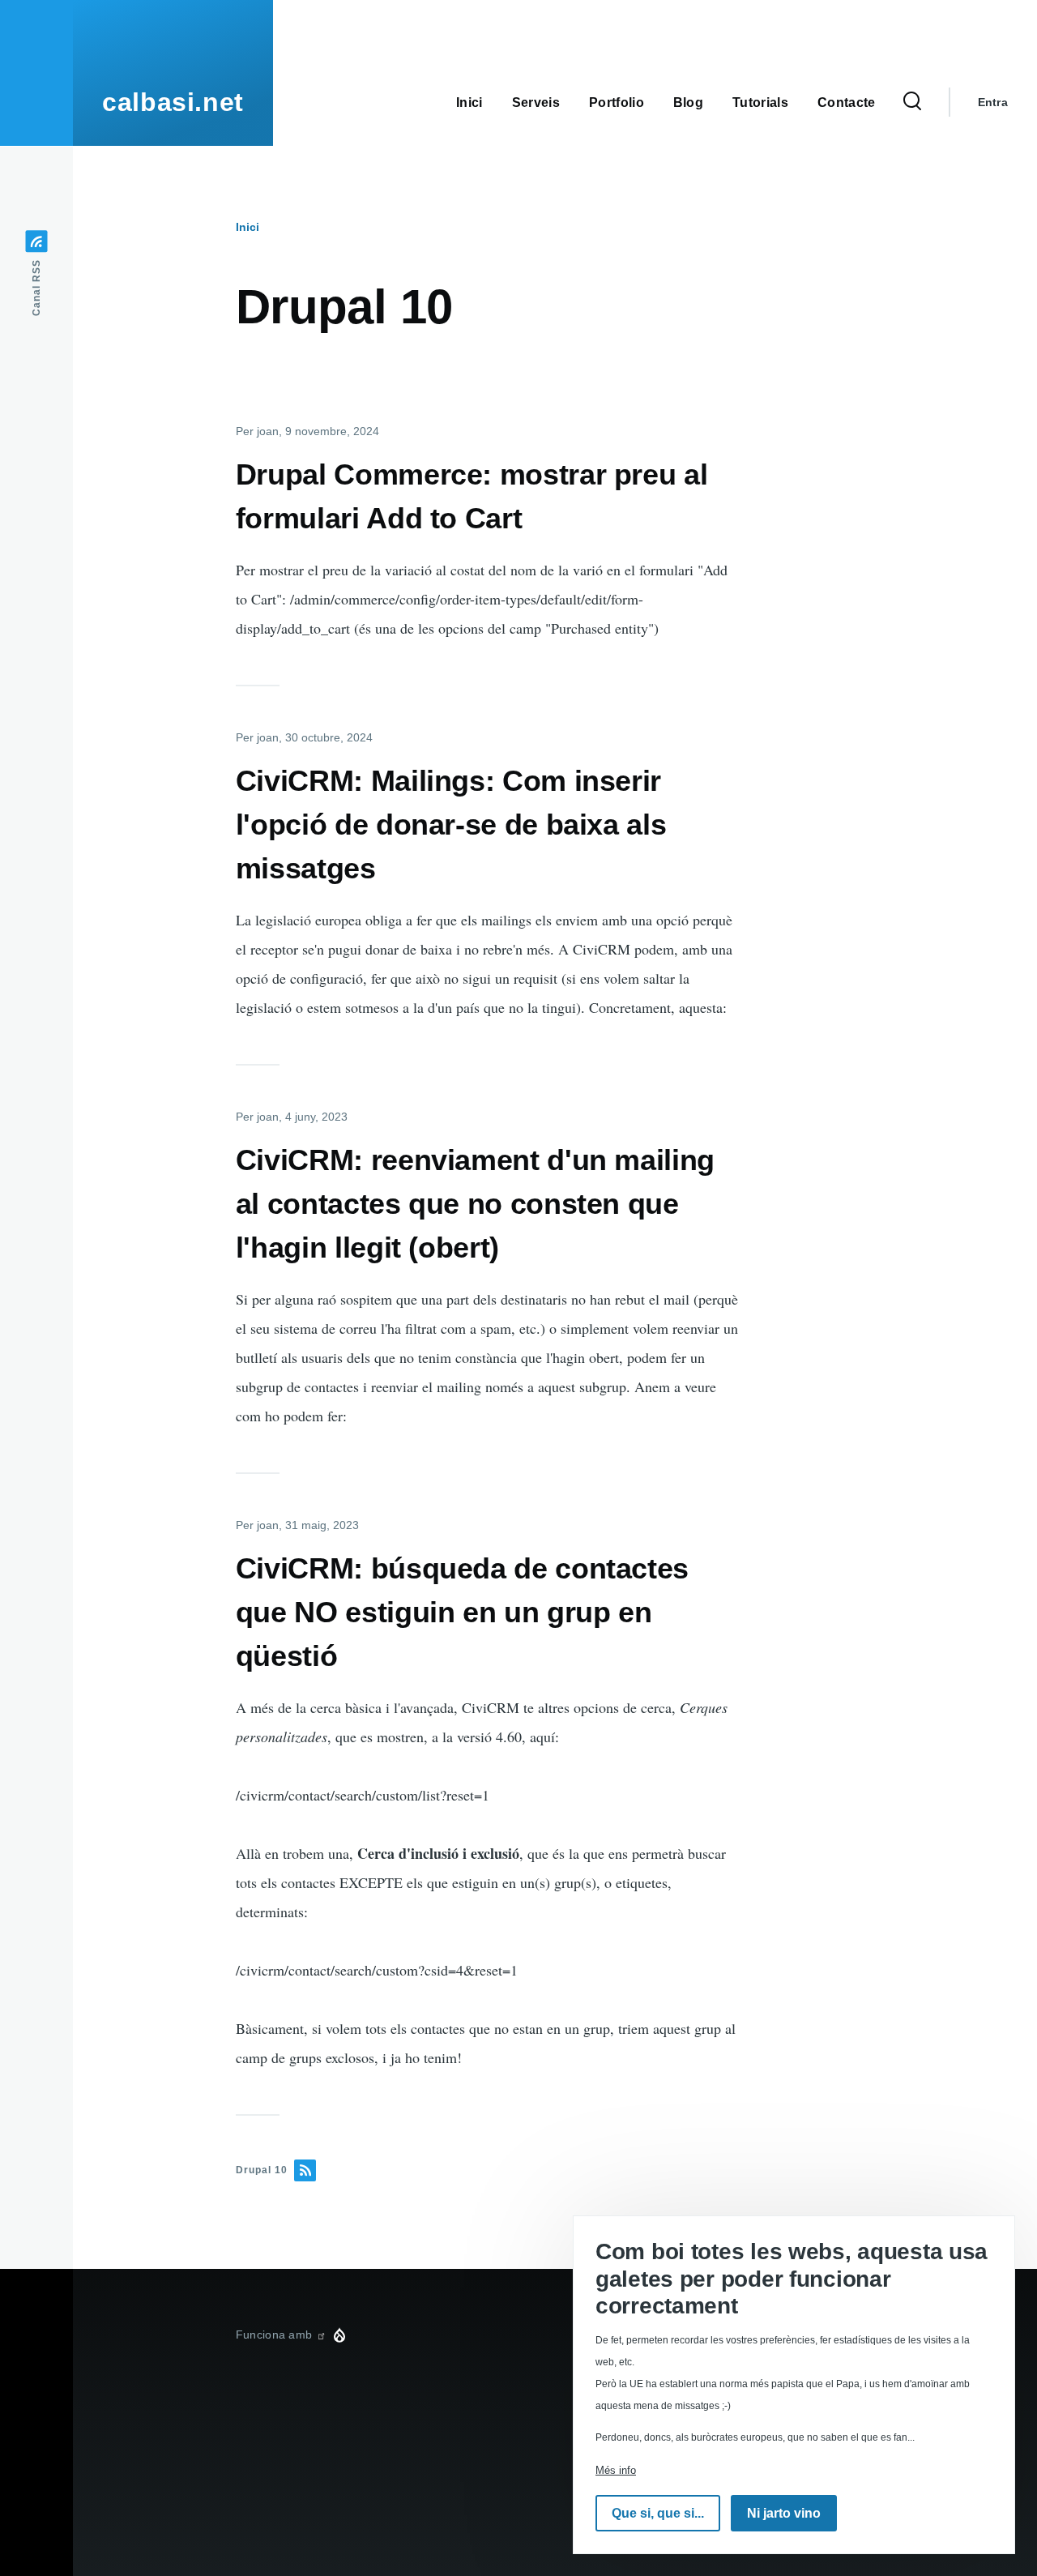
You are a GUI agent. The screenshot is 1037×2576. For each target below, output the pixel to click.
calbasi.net (173, 102)
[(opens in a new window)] (321, 2335)
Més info (616, 2470)
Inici (248, 227)
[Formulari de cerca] (912, 102)
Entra (993, 102)
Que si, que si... (658, 2513)
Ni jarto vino (784, 2513)
